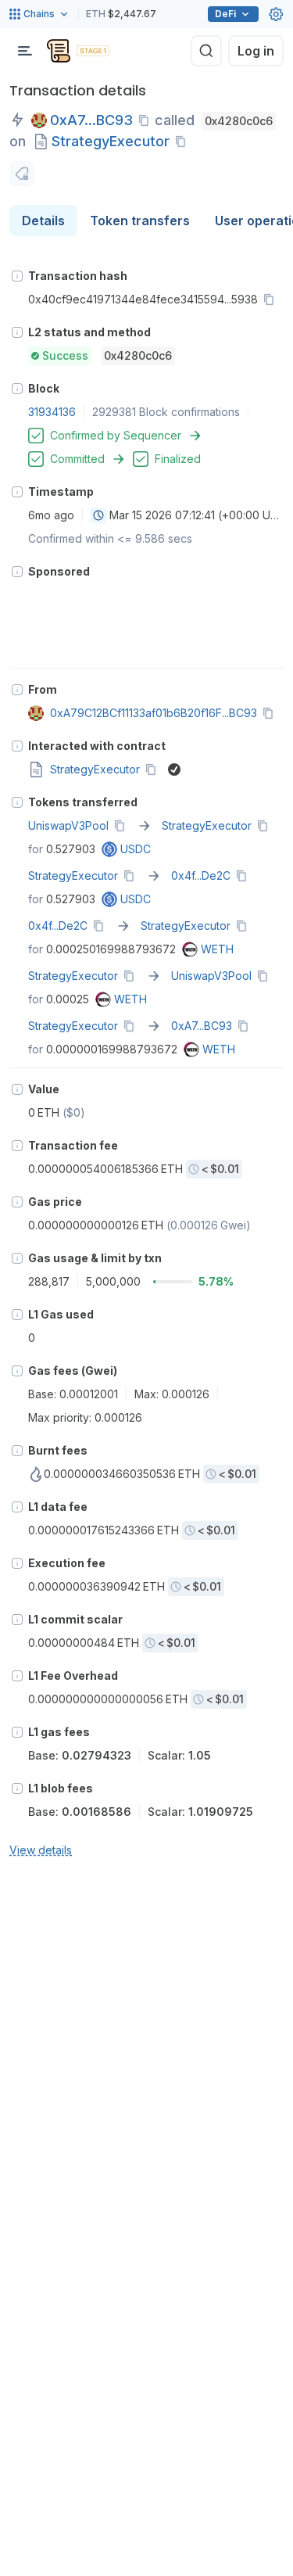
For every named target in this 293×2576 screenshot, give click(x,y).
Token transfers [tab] (140, 221)
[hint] (17, 276)
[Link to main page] (59, 51)
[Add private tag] (22, 174)
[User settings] (276, 14)
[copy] (147, 120)
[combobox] (98, 515)
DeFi (225, 14)
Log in (256, 51)
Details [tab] (43, 221)
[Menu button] (25, 51)
